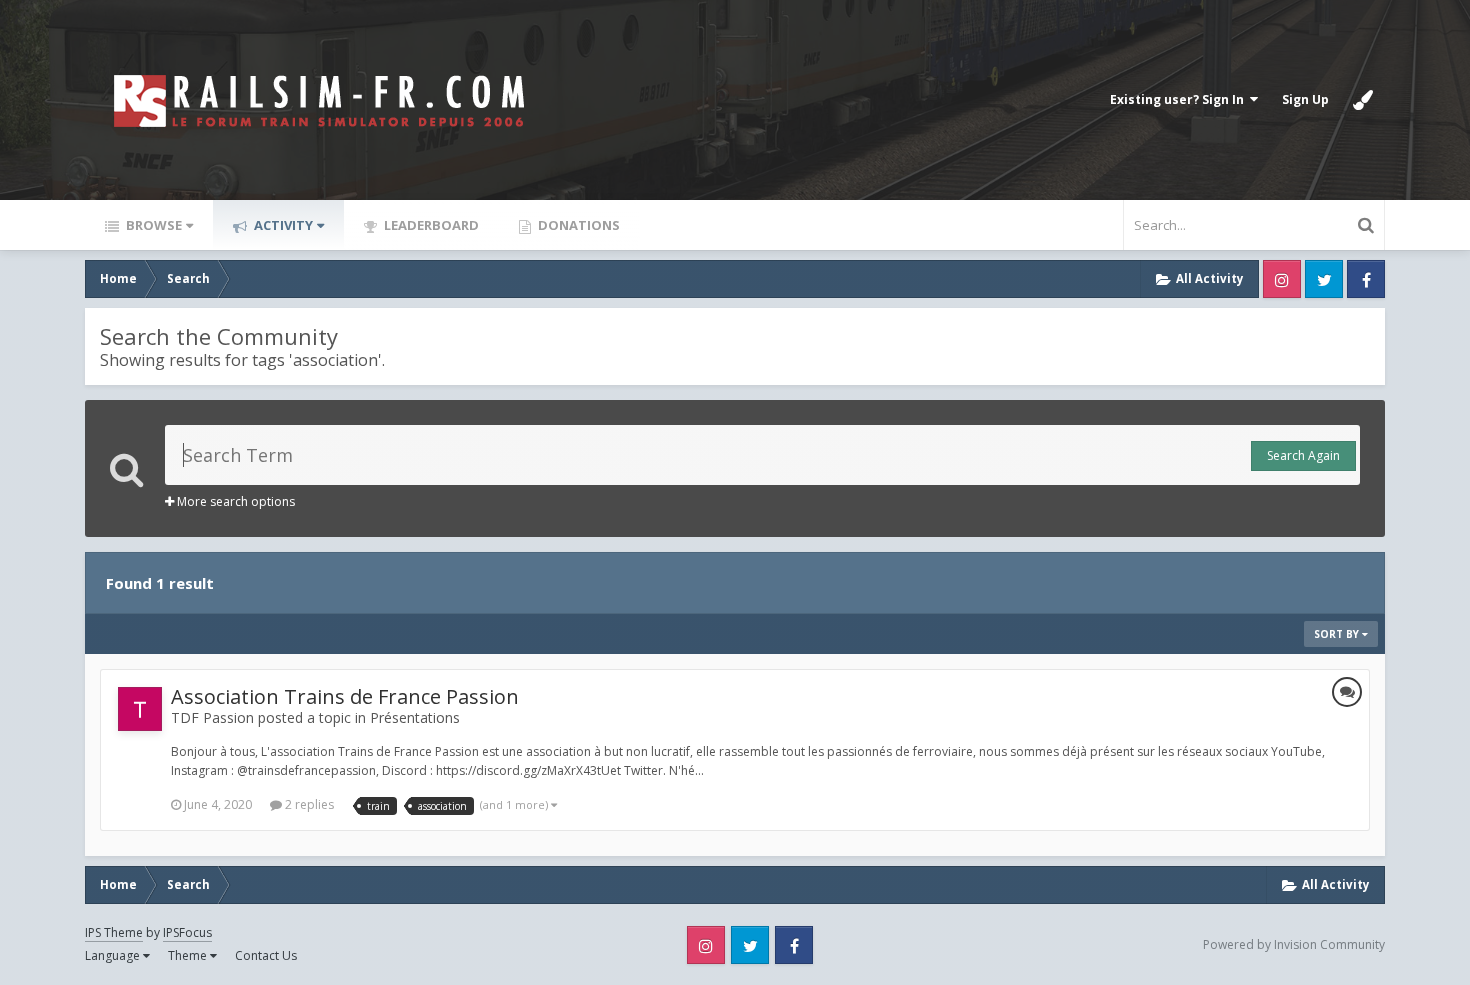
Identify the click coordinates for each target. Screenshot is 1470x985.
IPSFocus (187, 932)
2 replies (308, 804)
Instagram (1282, 279)
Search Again (1303, 455)
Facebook (1366, 279)
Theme (189, 955)
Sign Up (1305, 99)
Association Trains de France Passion (345, 696)
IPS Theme (114, 932)
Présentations (415, 717)
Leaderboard (430, 225)
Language (114, 955)
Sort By (1338, 634)
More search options (234, 501)
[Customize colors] (1363, 100)
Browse (152, 225)
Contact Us (266, 955)
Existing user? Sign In (1180, 99)
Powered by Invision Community (1294, 944)
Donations (577, 225)
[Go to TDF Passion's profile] (140, 709)
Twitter (1324, 279)
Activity (282, 225)
